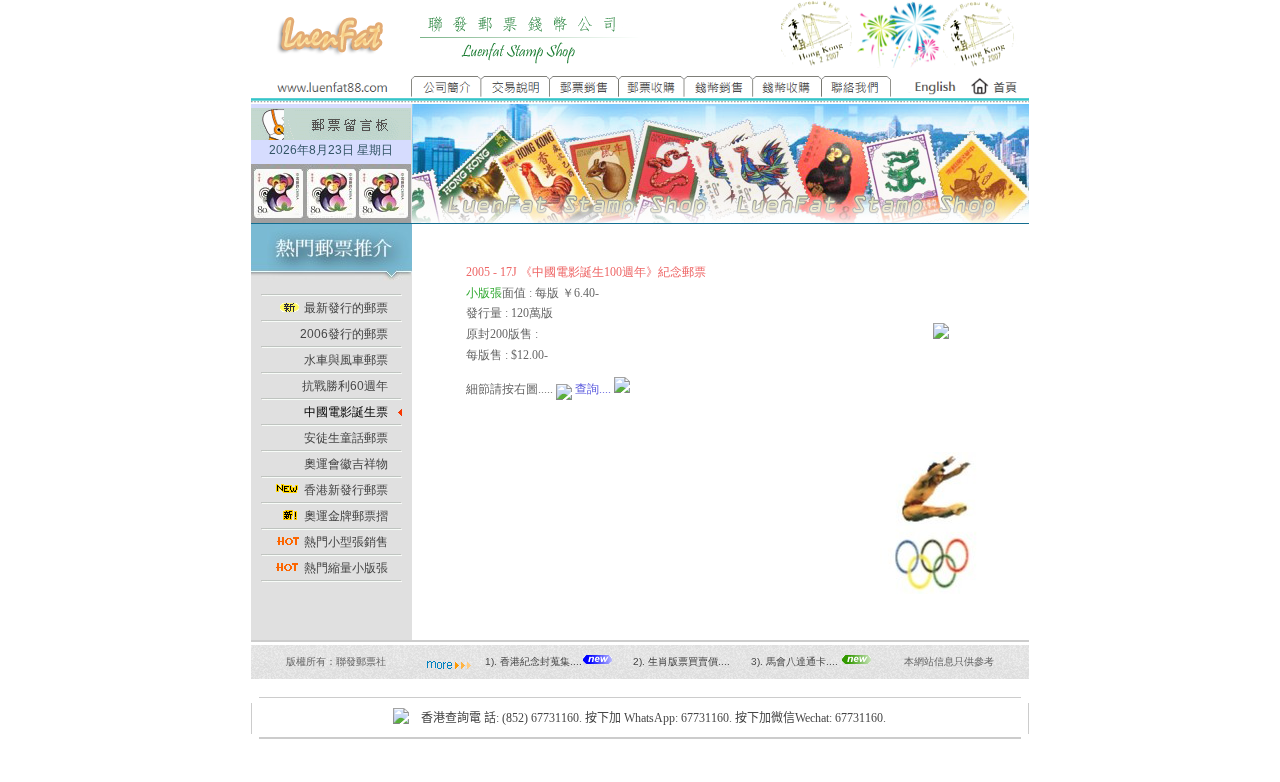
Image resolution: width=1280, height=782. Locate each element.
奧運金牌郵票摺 (346, 516)
